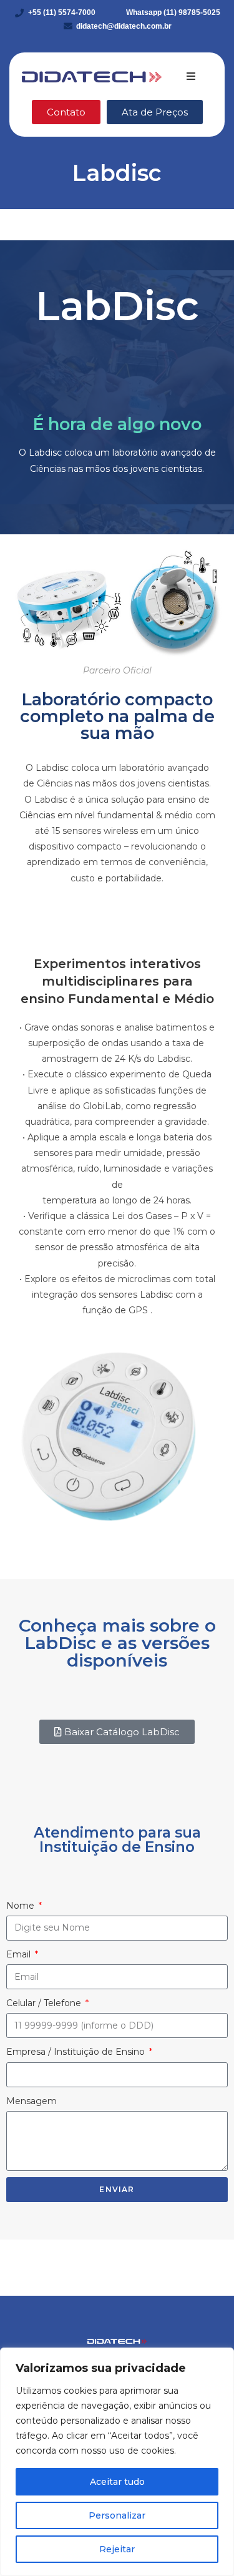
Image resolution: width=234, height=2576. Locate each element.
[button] (191, 76)
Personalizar (117, 2515)
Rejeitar (117, 2549)
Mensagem (32, 2101)
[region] (117, 2462)
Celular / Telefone (45, 2003)
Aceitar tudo (117, 2482)
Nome (22, 1906)
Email (20, 1954)
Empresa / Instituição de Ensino (77, 2052)
